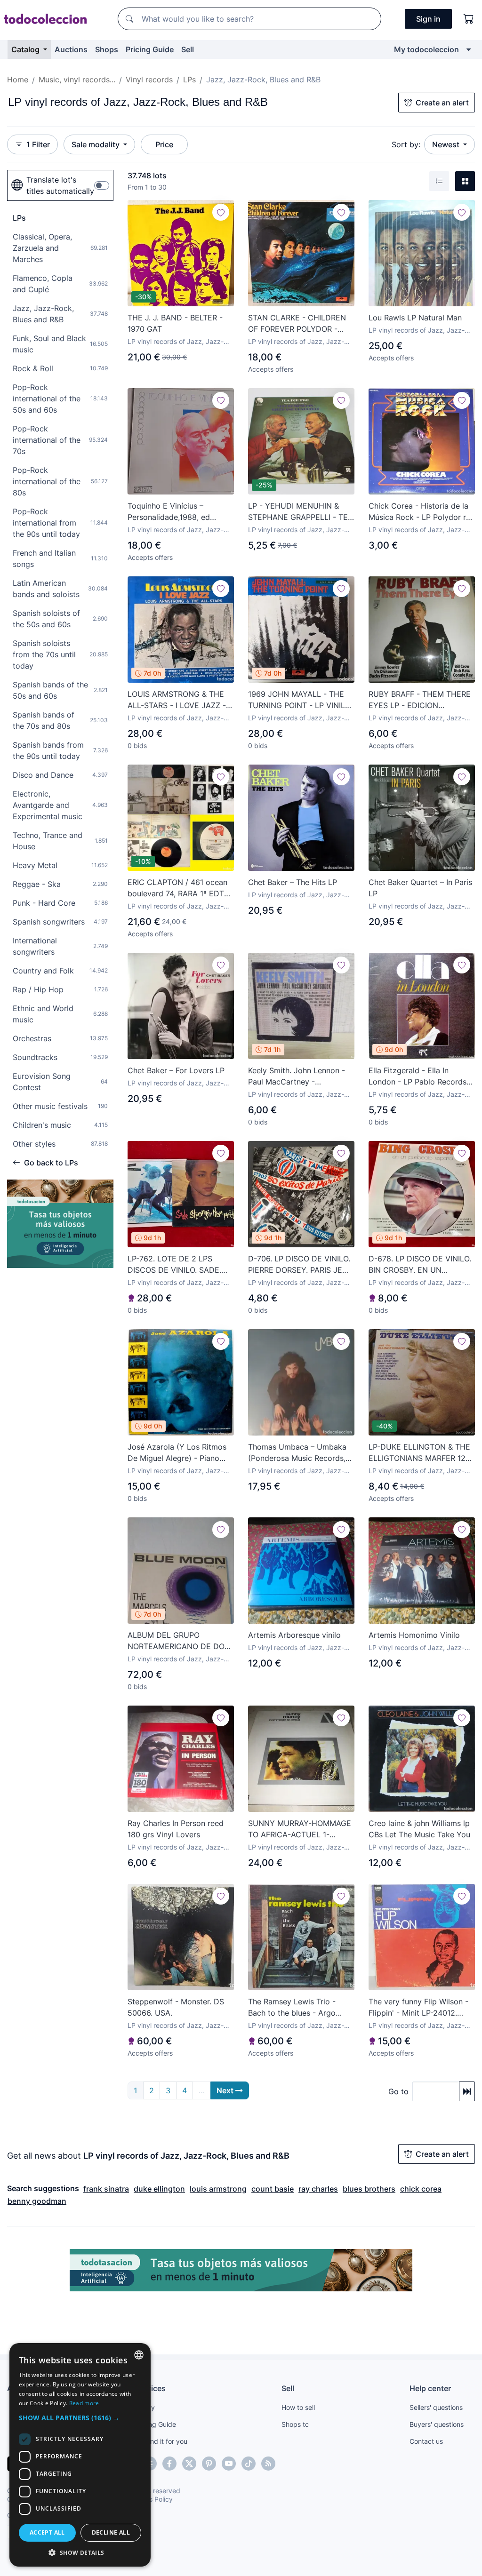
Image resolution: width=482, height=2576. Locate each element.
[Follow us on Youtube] (229, 2464)
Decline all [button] (111, 2532)
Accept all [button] (47, 2532)
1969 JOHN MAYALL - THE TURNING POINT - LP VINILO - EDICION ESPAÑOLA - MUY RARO (300, 700)
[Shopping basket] (469, 19)
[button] (80, 2418)
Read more (84, 2403)
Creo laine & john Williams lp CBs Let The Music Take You (419, 1829)
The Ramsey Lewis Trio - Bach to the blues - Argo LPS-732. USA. (292, 2008)
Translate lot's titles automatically (60, 185)
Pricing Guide (150, 49)
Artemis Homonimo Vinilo (414, 1635)
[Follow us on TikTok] (249, 2464)
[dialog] (80, 2455)
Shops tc (295, 2424)
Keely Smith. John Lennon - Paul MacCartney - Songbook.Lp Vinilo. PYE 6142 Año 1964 (297, 1077)
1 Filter (38, 144)
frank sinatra (106, 2189)
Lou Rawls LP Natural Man (415, 318)
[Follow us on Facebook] (169, 2464)
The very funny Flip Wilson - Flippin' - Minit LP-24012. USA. (418, 2008)
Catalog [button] (26, 49)
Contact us (426, 2441)
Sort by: (406, 144)
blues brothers (369, 2189)
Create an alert (442, 103)
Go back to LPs (51, 1163)
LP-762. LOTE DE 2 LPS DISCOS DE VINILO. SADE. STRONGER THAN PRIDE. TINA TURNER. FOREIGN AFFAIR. (174, 1265)
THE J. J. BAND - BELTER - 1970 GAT (175, 323)
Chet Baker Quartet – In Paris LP (420, 888)
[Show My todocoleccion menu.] (469, 49)
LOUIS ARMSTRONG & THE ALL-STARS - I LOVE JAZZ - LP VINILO (177, 700)
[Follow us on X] (189, 2464)
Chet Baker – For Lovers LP (176, 1070)
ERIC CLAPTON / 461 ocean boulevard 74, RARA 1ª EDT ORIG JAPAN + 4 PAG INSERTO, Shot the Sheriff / (177, 888)
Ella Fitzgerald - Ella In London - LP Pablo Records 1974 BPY (418, 1077)
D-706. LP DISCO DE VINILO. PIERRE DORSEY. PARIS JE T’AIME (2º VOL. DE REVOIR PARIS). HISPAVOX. (299, 1265)
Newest (447, 144)
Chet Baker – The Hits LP (293, 882)
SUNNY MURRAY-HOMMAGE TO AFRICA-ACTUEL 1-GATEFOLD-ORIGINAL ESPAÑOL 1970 (300, 1829)
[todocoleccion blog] (268, 2464)
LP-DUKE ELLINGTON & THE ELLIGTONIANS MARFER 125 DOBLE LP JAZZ (419, 1453)
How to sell (298, 2407)
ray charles (318, 2189)
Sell (188, 49)
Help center (430, 2388)
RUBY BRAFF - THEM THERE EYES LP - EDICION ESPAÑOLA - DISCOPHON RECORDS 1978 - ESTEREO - (420, 700)
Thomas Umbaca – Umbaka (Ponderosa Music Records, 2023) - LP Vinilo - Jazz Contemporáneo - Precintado (300, 1453)
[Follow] (221, 212)
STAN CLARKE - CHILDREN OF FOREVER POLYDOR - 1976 (297, 324)
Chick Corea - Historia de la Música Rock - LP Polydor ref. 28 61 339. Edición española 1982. (422, 512)
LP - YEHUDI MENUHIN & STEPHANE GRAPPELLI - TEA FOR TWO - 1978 (301, 512)
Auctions (71, 49)
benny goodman (37, 2201)
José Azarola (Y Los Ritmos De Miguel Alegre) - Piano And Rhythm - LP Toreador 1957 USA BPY (177, 1453)
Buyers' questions (437, 2424)
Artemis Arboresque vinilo (294, 1635)
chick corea (421, 2189)
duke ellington (159, 2189)
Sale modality (96, 144)
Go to (398, 2091)
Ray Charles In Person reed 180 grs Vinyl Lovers (176, 1829)
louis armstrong (218, 2189)
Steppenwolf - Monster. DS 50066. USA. (176, 2007)
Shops (107, 49)
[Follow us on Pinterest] (209, 2464)
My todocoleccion (426, 49)
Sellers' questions (436, 2407)
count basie (273, 2189)
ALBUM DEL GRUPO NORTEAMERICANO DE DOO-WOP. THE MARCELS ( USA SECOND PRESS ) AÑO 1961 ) (181, 1641)
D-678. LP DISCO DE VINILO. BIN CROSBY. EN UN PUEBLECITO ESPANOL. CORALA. (420, 1265)
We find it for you (161, 2441)
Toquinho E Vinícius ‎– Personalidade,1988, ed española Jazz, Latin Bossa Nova (176, 512)
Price (164, 144)
